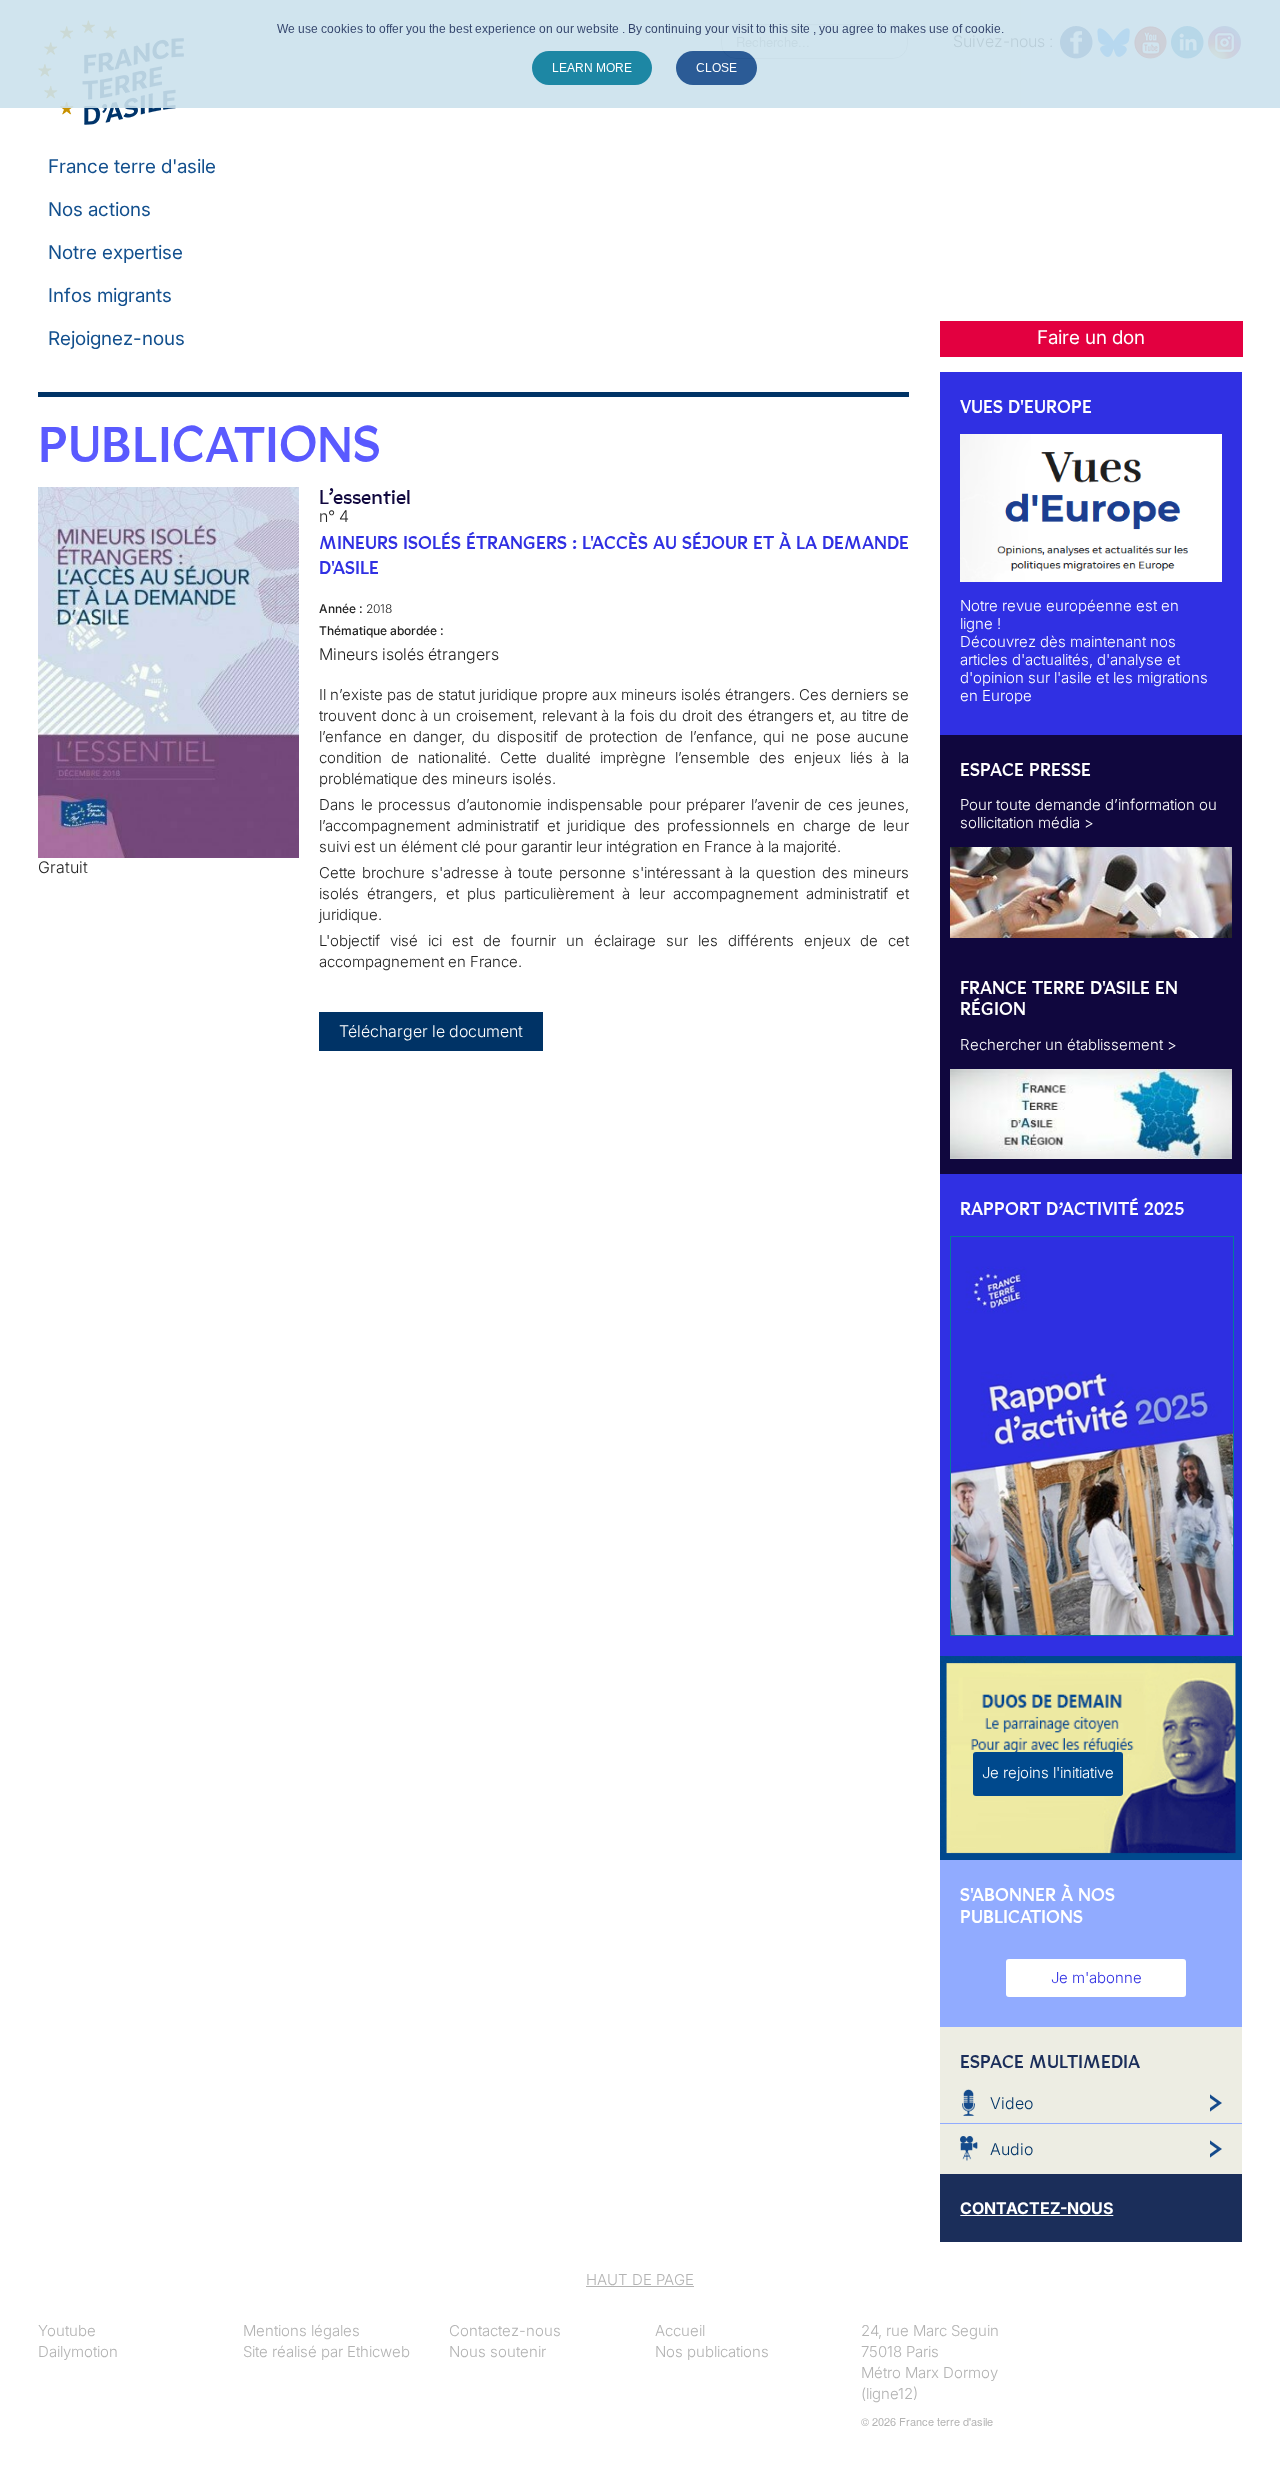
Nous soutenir (497, 2351)
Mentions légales (301, 2330)
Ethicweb (378, 2351)
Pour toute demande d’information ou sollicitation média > (1088, 813)
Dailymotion (78, 2351)
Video (1011, 2103)
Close (716, 68)
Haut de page (640, 2279)
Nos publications (712, 2351)
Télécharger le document (431, 1031)
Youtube (67, 2330)
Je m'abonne (1096, 1977)
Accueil (680, 2330)
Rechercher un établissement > (1068, 1044)
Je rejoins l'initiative (1048, 1772)
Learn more (592, 68)
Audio (1011, 2149)
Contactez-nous (505, 2330)
